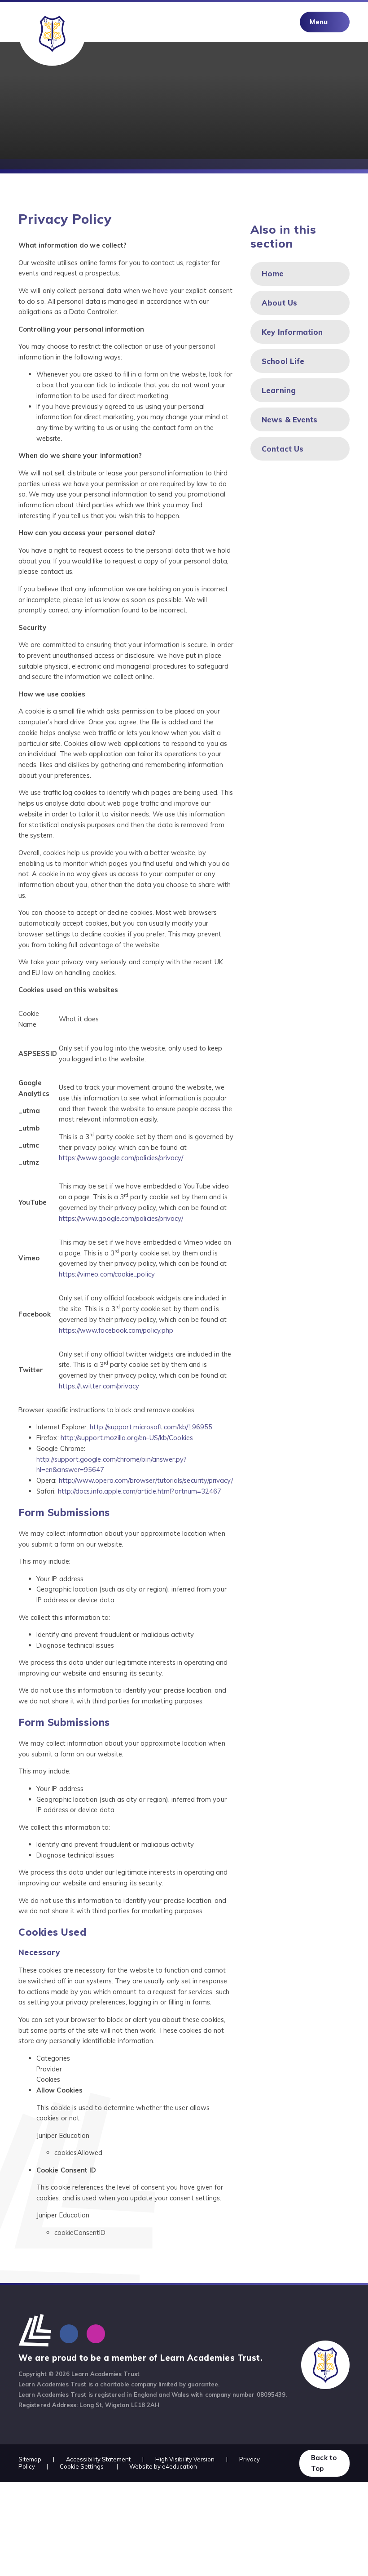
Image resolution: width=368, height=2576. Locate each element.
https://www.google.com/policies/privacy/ (121, 1158)
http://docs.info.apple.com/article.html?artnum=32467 (140, 1491)
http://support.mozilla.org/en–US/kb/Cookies (127, 1438)
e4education (180, 2466)
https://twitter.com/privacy (99, 1386)
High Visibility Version (185, 2459)
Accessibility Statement (99, 2459)
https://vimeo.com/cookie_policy (107, 1274)
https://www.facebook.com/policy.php (116, 1330)
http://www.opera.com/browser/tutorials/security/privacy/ (146, 1480)
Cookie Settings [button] (82, 2466)
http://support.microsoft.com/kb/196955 (150, 1427)
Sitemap (30, 2459)
